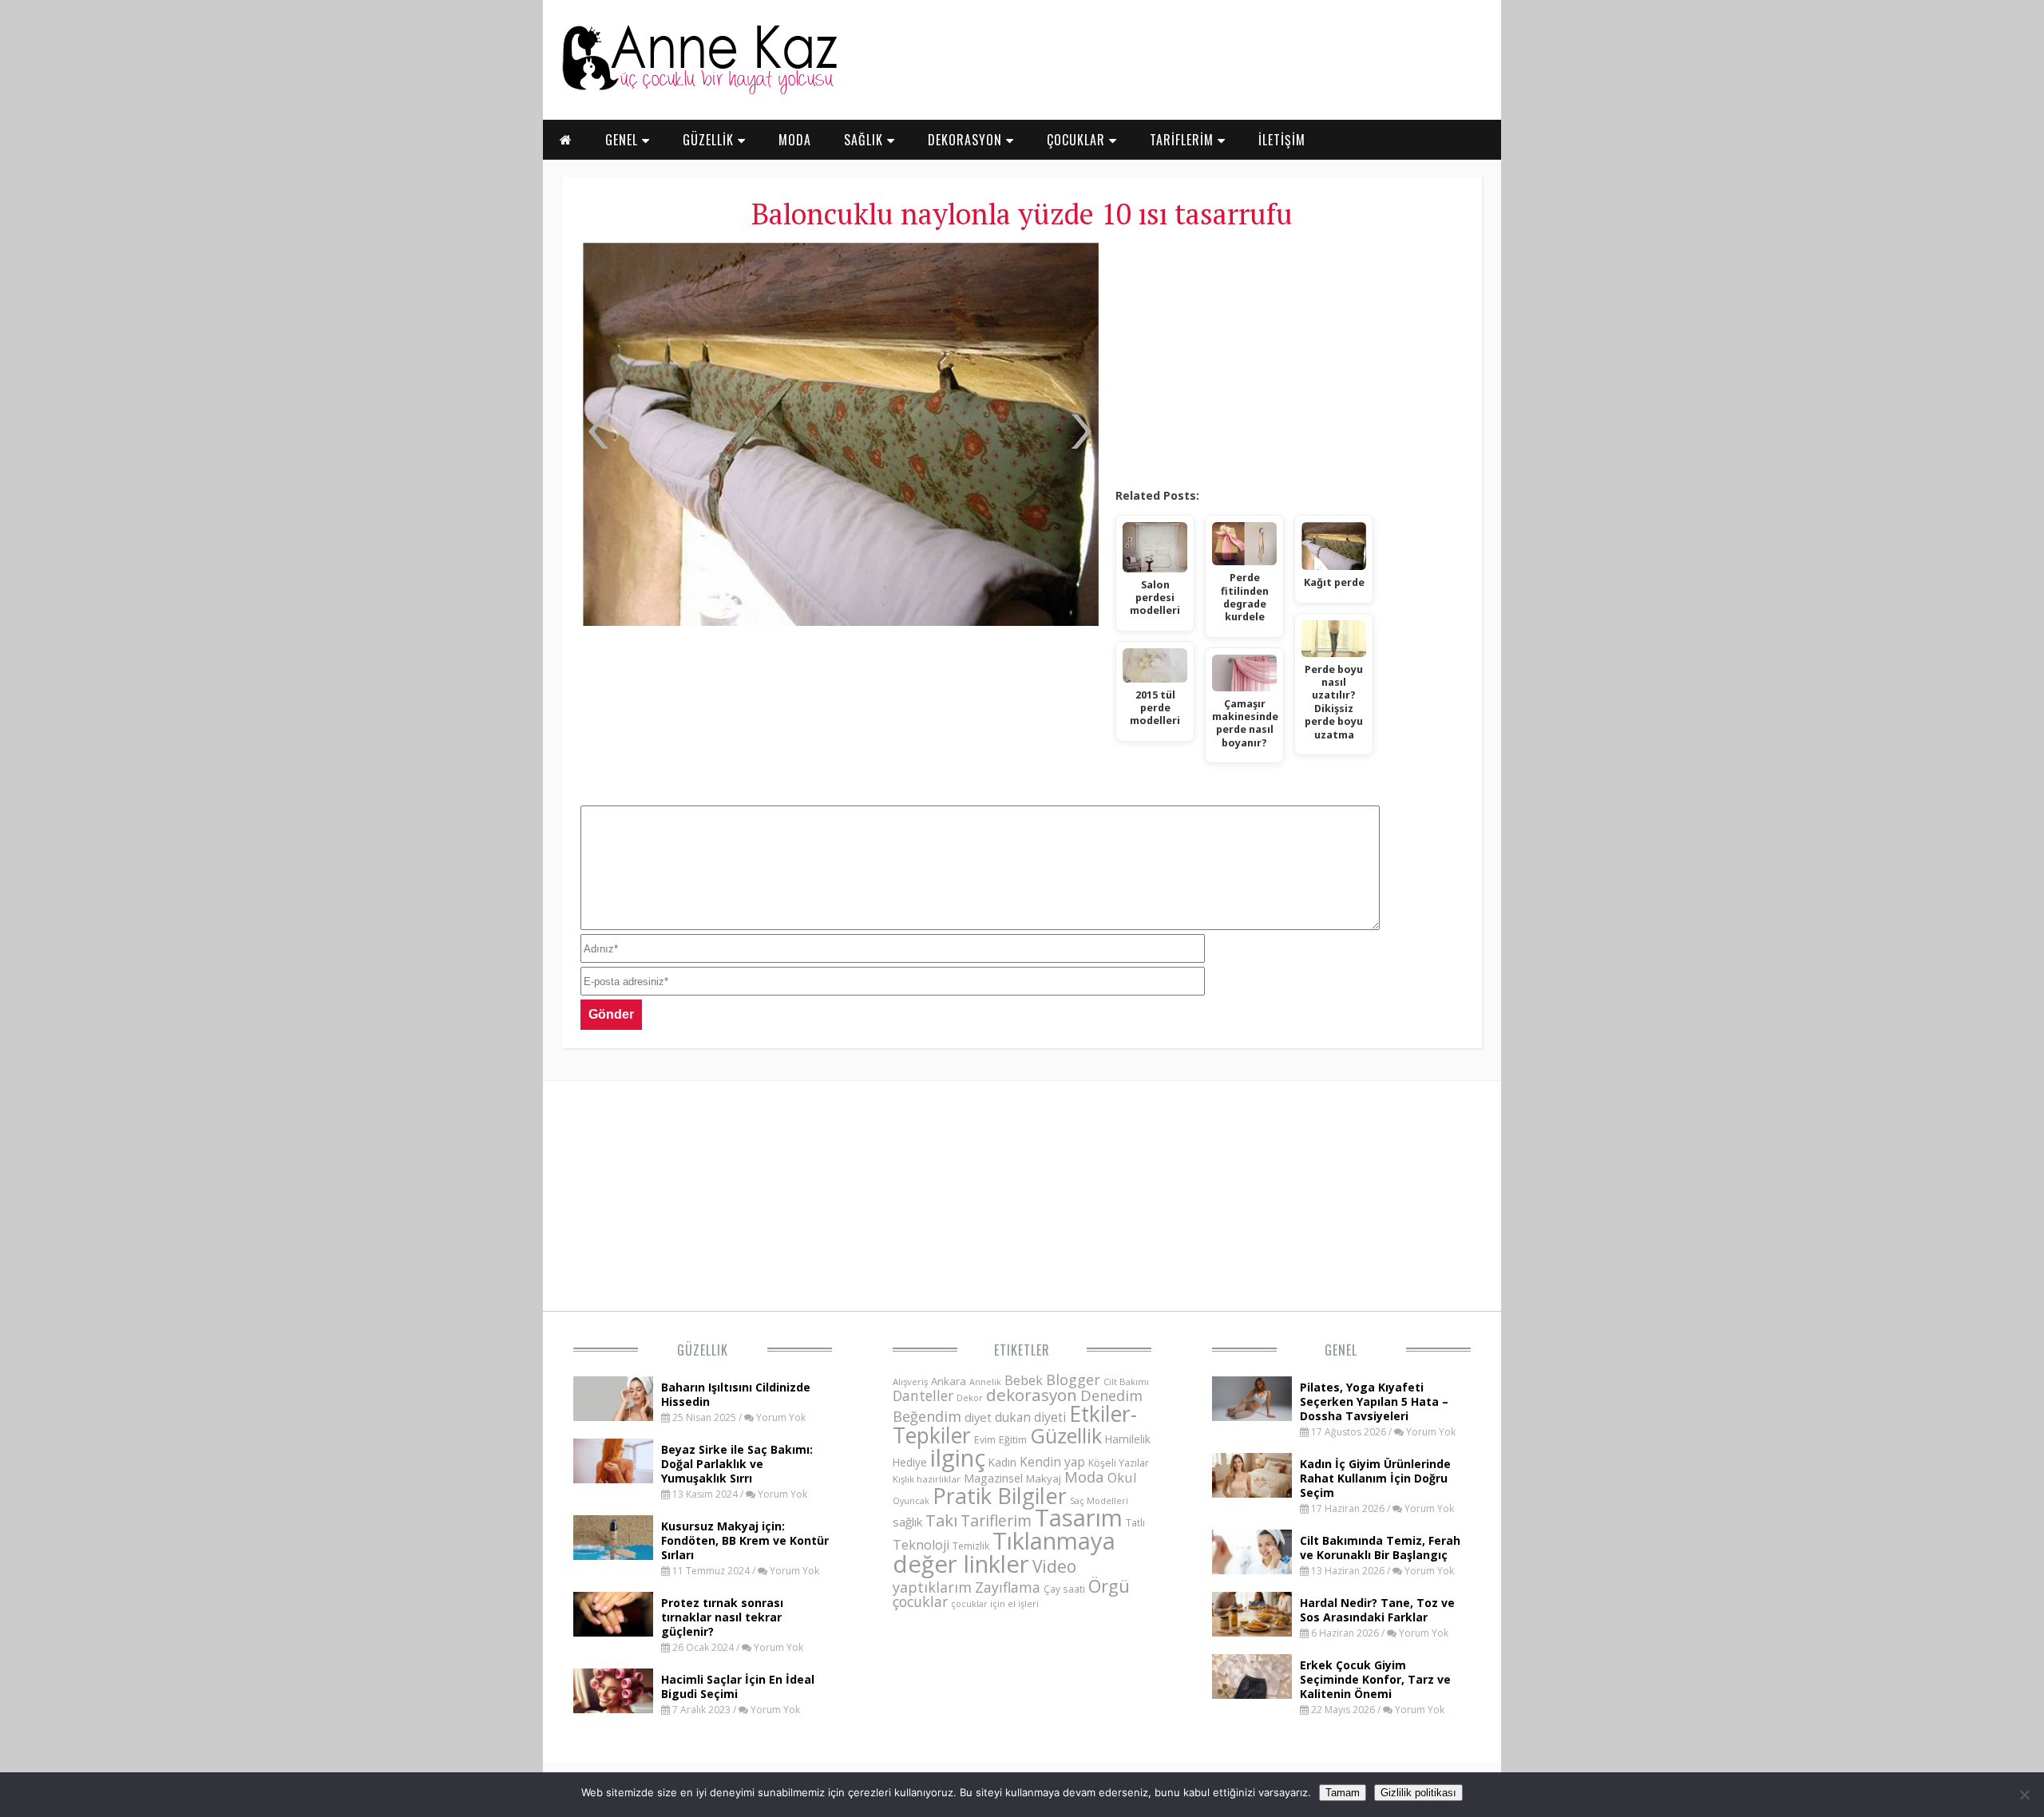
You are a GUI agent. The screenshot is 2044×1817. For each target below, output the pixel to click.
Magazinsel (993, 1478)
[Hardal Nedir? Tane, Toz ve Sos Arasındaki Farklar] (1252, 1632)
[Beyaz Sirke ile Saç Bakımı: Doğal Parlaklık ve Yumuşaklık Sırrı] (613, 1479)
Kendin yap (1052, 1462)
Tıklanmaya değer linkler (1004, 1552)
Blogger (1073, 1380)
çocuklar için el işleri (995, 1603)
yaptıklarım (932, 1587)
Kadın (1002, 1462)
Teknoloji (921, 1545)
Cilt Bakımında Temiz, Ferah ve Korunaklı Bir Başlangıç (1380, 1548)
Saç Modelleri (1099, 1500)
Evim (985, 1440)
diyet (978, 1417)
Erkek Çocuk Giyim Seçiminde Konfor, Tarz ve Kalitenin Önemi (1375, 1679)
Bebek (1024, 1380)
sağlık (907, 1522)
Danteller (923, 1395)
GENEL (624, 140)
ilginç (958, 1458)
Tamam (1343, 1793)
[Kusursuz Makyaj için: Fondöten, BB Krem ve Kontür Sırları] (613, 1555)
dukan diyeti (1030, 1417)
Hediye (910, 1462)
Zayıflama (1008, 1587)
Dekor (970, 1397)
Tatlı (1135, 1522)
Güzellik (703, 1350)
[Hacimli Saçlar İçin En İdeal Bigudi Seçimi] (613, 1708)
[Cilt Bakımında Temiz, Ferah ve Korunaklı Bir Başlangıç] (1252, 1570)
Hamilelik (1128, 1439)
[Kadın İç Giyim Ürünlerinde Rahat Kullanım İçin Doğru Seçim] (1252, 1493)
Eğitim (1013, 1439)
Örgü (1109, 1585)
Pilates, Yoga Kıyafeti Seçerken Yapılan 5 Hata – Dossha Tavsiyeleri (1374, 1401)
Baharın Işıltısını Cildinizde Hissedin (736, 1394)
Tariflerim (996, 1520)
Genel (1341, 1350)
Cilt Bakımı (1126, 1382)
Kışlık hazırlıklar (927, 1479)
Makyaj (1044, 1479)
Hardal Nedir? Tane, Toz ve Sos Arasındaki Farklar (1377, 1610)
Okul (1122, 1477)
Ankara (949, 1381)
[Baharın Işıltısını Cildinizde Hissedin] (613, 1416)
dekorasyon (1032, 1395)
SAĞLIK (866, 140)
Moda (1084, 1477)
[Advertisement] (1289, 359)
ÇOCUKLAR (1078, 140)
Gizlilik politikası (1418, 1793)
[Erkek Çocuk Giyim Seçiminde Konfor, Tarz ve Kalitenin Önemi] (1252, 1694)
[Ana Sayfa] (699, 91)
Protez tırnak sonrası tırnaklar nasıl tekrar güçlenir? (722, 1617)
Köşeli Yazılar (1119, 1463)
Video (1054, 1566)
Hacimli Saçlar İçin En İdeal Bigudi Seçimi (738, 1686)
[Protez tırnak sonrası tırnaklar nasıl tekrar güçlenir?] (613, 1632)
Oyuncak (911, 1501)
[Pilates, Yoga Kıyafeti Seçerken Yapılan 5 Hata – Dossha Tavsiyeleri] (1252, 1416)
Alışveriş (910, 1382)
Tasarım (1079, 1518)
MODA (795, 140)
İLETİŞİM (1282, 140)
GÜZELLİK (710, 140)
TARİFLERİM (1184, 140)
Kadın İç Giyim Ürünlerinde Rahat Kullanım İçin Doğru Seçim (1375, 1478)
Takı (941, 1520)
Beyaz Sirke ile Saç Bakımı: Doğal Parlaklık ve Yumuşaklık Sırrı (737, 1464)
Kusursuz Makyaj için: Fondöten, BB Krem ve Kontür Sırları (745, 1540)
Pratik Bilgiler (1000, 1496)
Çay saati (1064, 1589)
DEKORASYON (967, 140)
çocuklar (920, 1601)
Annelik (985, 1382)
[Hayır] (2024, 1795)
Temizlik (971, 1546)
